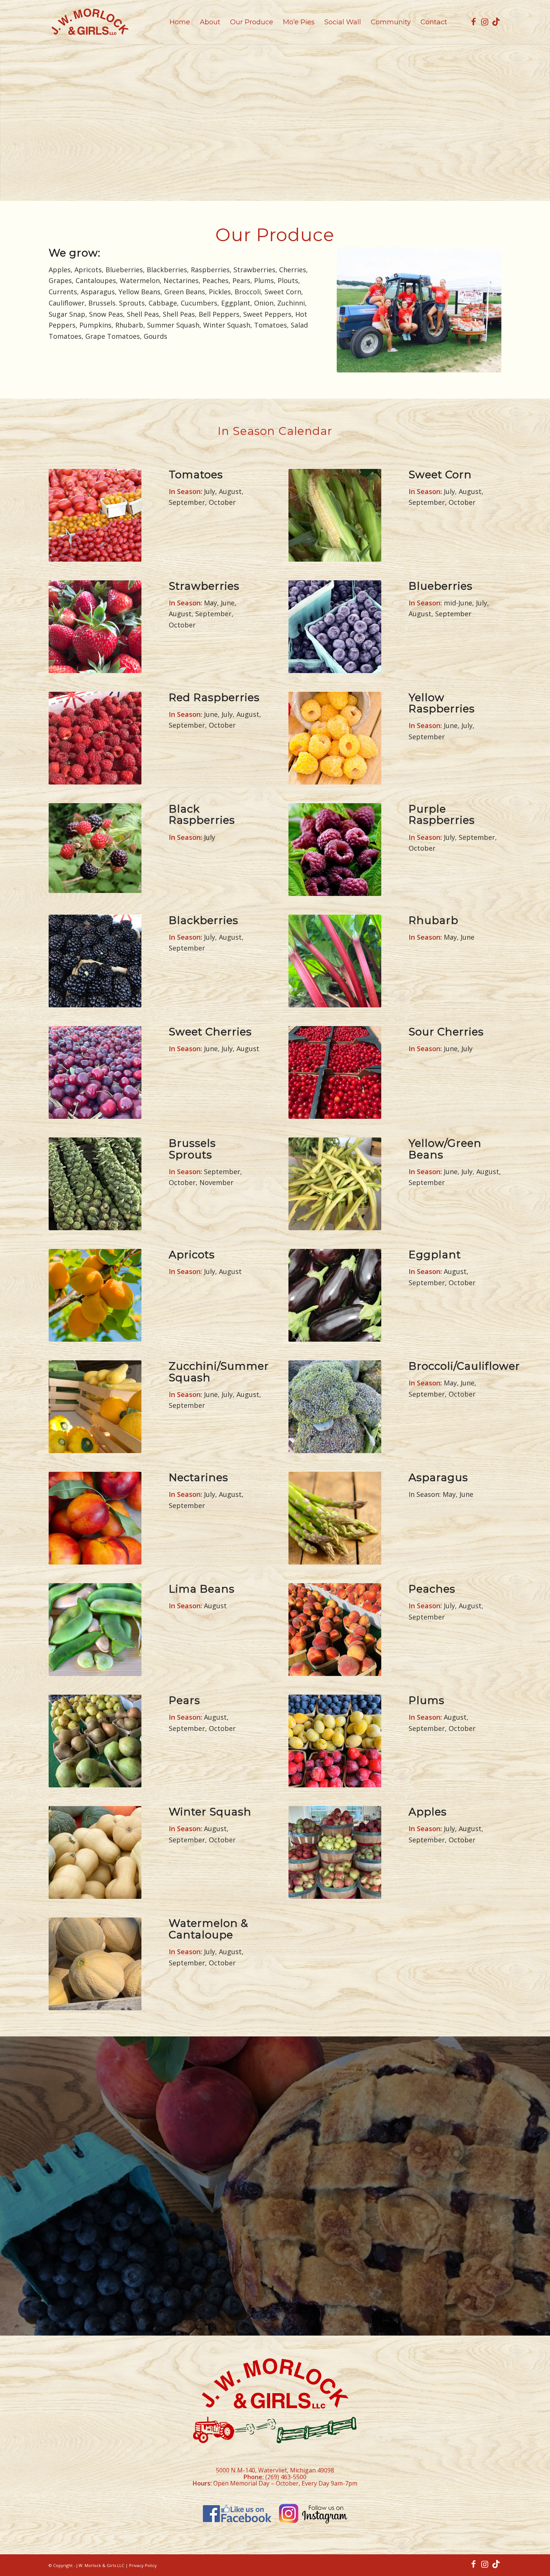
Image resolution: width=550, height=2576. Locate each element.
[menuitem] (180, 22)
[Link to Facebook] (473, 22)
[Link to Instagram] (485, 22)
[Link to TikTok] (496, 22)
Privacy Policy (143, 2565)
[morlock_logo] (90, 22)
